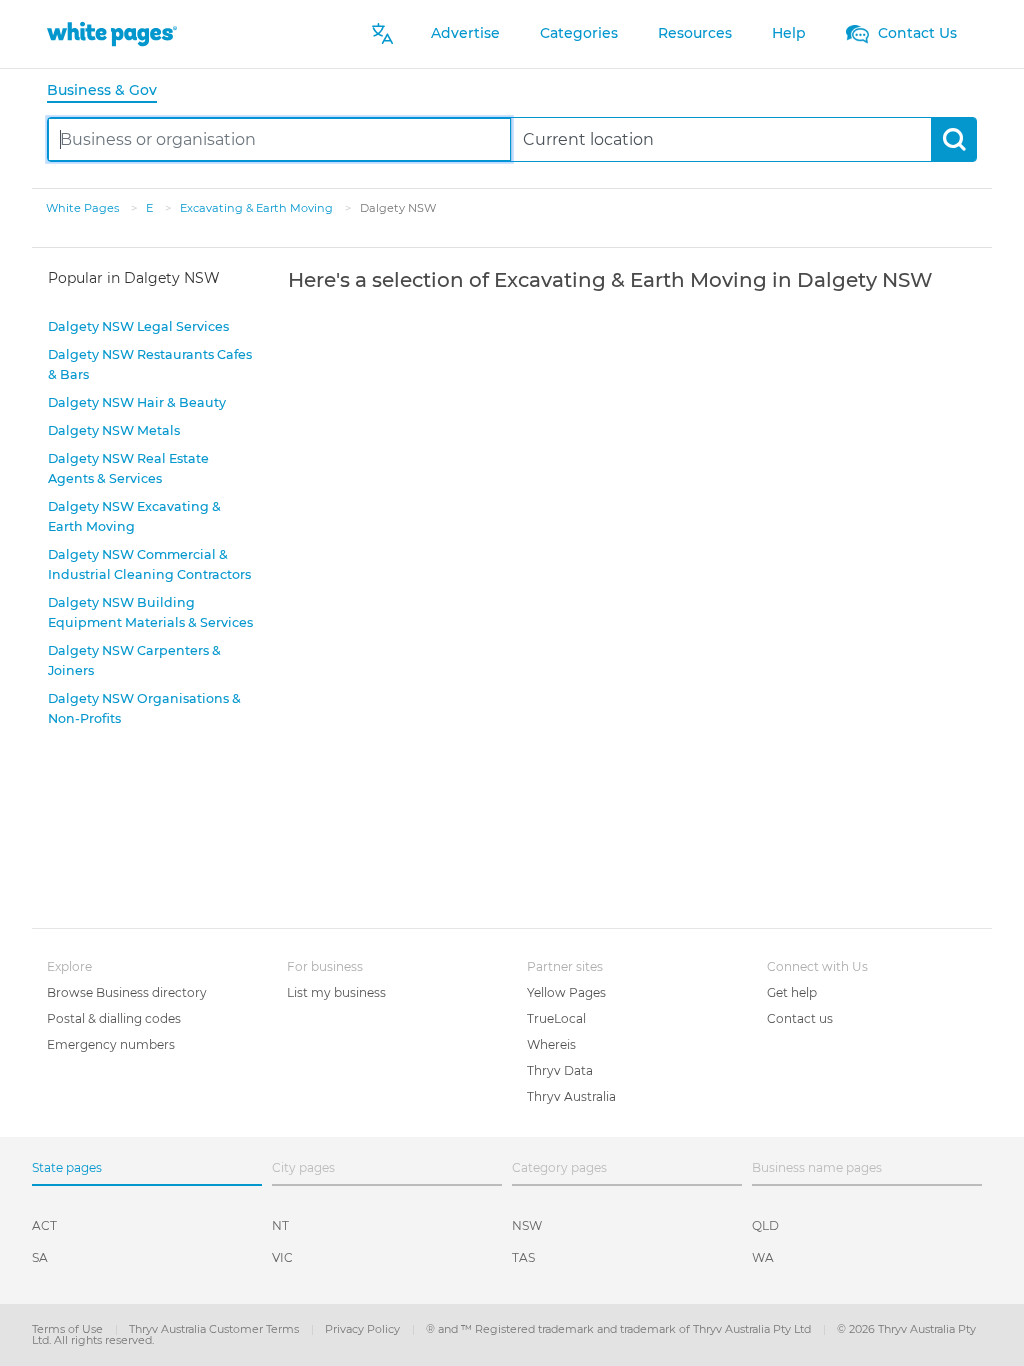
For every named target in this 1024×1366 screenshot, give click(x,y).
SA (40, 1257)
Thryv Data (560, 1070)
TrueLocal (556, 1018)
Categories (579, 33)
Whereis (551, 1044)
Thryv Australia (571, 1096)
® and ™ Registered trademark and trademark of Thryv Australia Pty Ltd (620, 1329)
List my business (336, 992)
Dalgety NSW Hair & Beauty (137, 402)
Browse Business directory (127, 992)
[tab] (110, 91)
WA (763, 1257)
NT (280, 1225)
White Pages (84, 208)
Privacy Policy (364, 1329)
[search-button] (953, 139)
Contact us (800, 1018)
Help (789, 33)
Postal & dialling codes (114, 1018)
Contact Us (915, 33)
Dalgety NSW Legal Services (138, 326)
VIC (282, 1257)
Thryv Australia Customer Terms (215, 1329)
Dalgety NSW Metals (114, 430)
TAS (523, 1257)
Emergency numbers (111, 1044)
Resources (695, 33)
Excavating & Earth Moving (258, 208)
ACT (44, 1225)
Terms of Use (69, 1329)
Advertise (465, 33)
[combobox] (279, 139)
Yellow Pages (566, 992)
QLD (765, 1225)
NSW (527, 1225)
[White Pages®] (112, 33)
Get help (792, 992)
